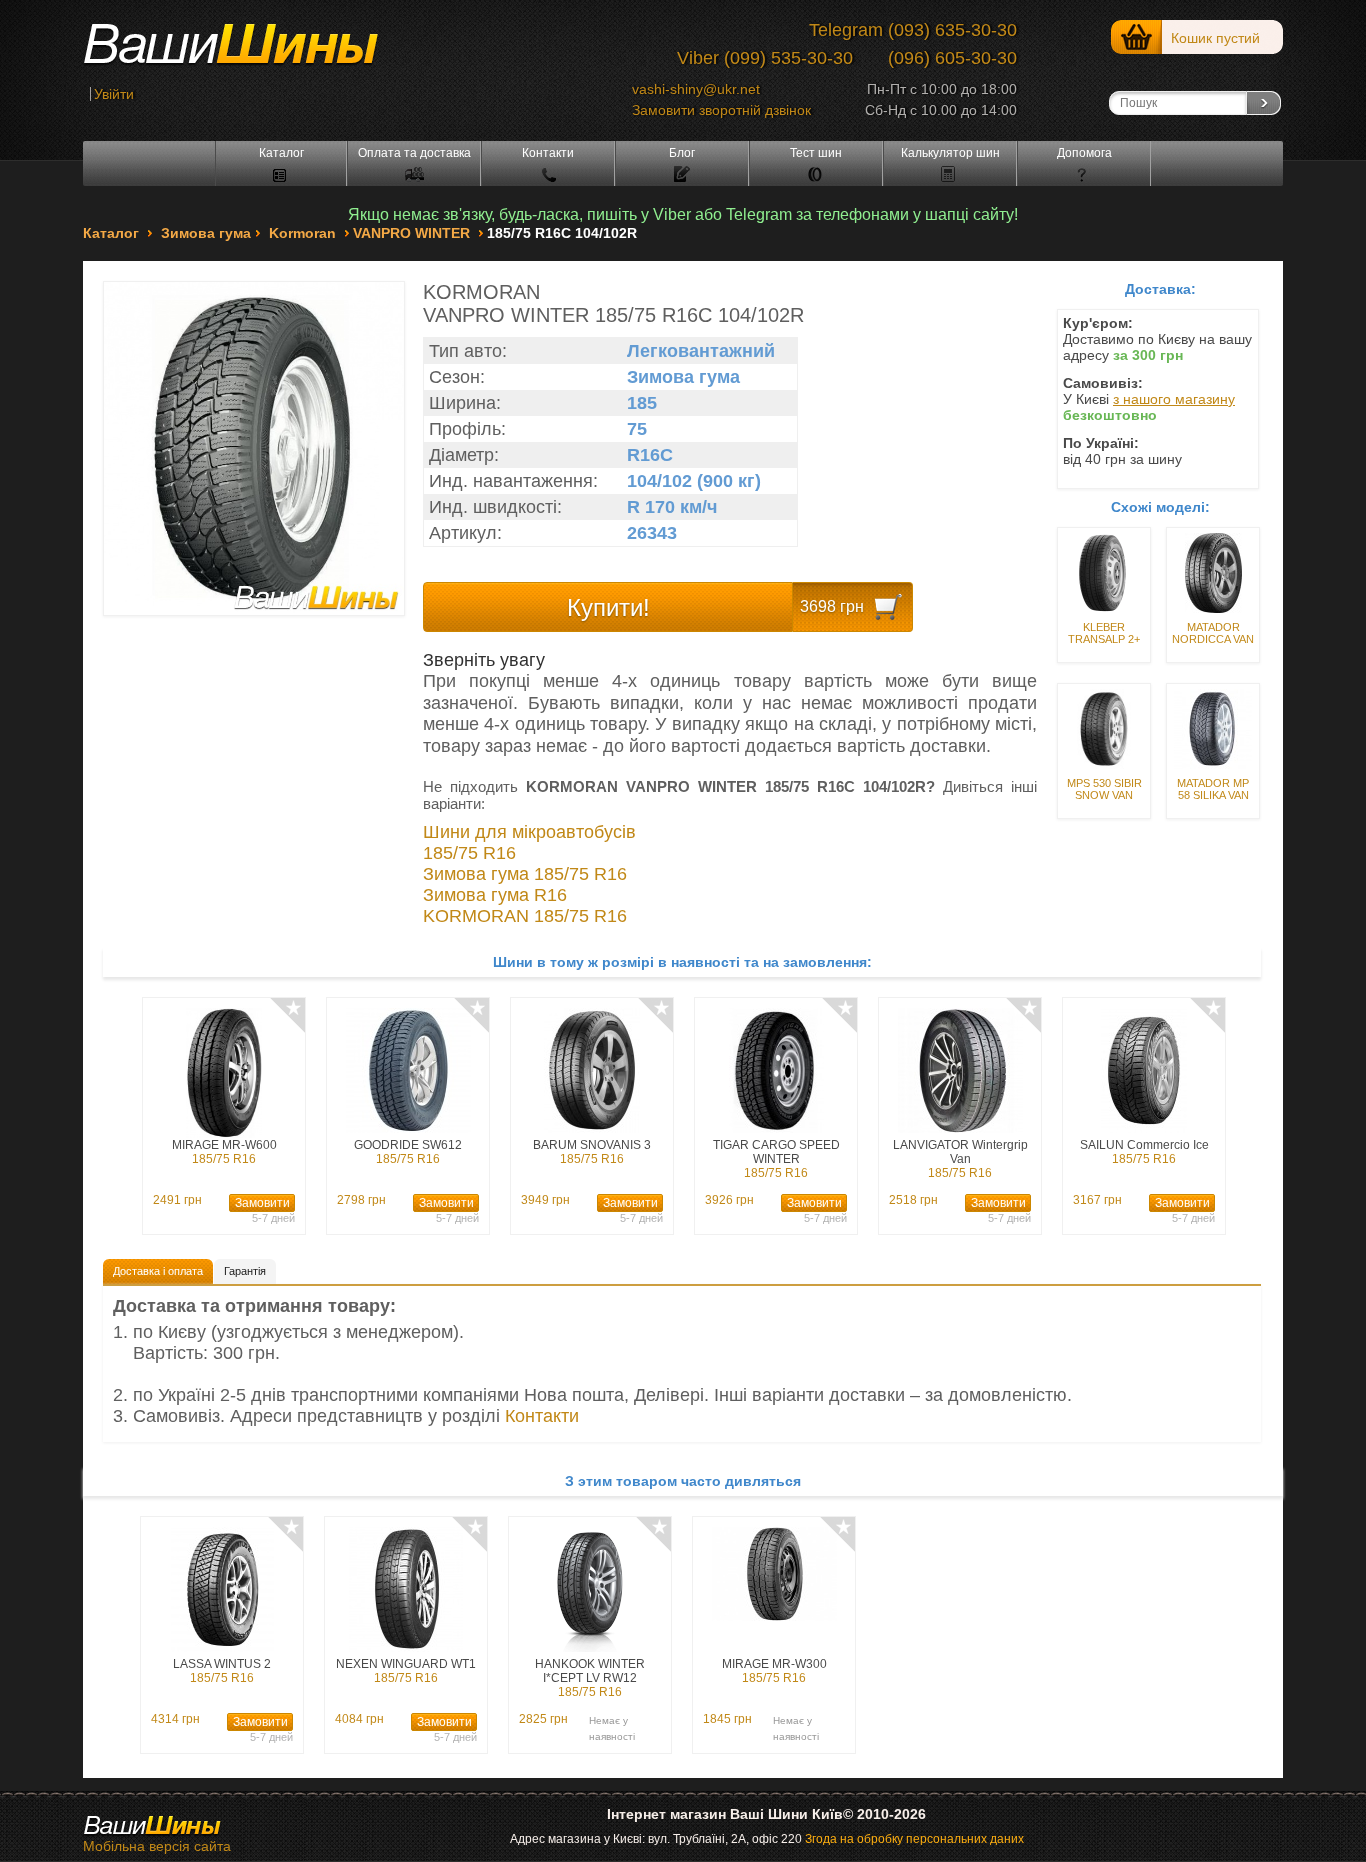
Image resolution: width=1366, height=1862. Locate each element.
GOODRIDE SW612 (408, 1152)
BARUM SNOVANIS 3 (592, 1152)
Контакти (548, 153)
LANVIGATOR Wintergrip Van (960, 1159)
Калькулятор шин (950, 153)
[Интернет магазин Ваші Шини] (253, 51)
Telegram (846, 30)
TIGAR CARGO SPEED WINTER (776, 1159)
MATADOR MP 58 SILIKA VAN (1213, 789)
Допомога (1084, 153)
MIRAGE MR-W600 (224, 1152)
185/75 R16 (469, 853)
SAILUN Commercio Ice (1144, 1152)
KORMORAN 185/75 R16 (525, 916)
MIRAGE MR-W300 (774, 1671)
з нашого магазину (1174, 399)
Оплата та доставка (414, 153)
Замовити (262, 1203)
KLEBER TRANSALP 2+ (1104, 633)
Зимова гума (206, 233)
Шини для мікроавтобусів (529, 832)
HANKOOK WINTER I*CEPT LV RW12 (590, 1678)
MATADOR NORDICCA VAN (1213, 633)
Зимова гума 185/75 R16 (525, 874)
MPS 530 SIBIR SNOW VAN (1104, 789)
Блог (682, 153)
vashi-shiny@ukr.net (696, 89)
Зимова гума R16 (495, 895)
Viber (698, 58)
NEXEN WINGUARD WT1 (406, 1671)
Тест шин (816, 153)
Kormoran (302, 233)
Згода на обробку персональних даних (914, 1839)
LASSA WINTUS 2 (222, 1671)
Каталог (281, 153)
